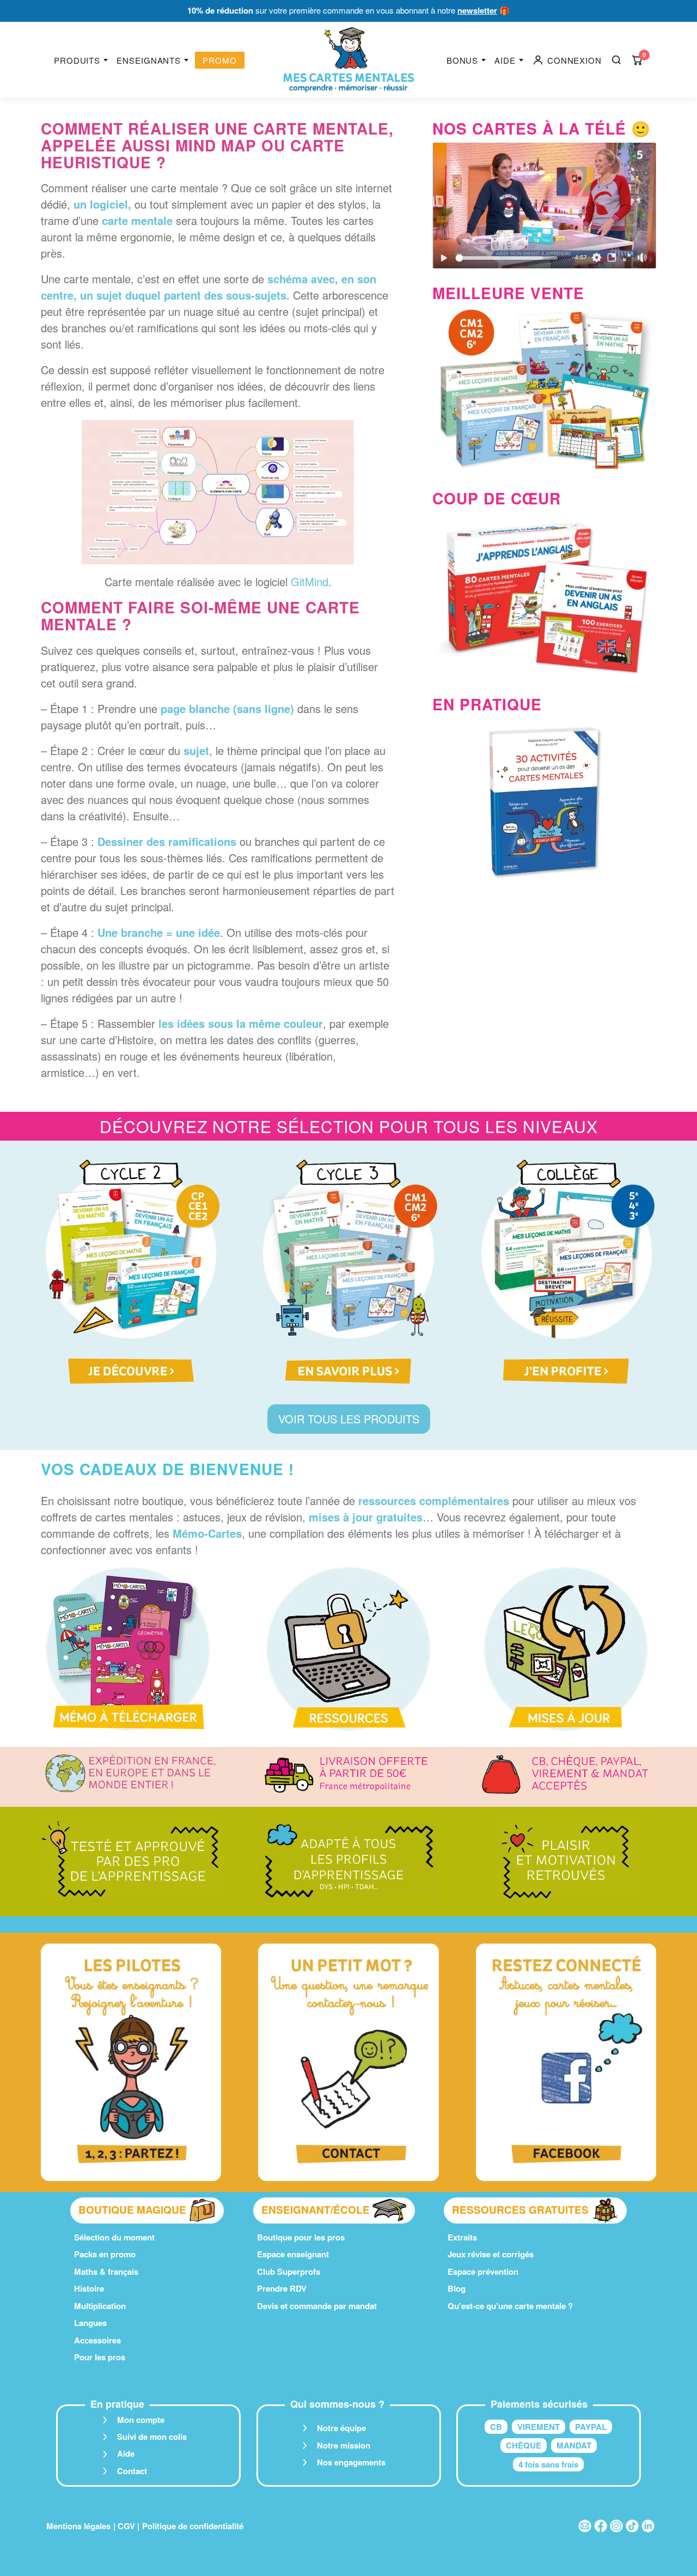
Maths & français (106, 2271)
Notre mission (344, 2445)
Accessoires (97, 2340)
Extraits (462, 2237)
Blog (457, 2288)
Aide (505, 60)
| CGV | (126, 2526)
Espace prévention (483, 2271)
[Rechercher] (616, 60)
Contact (132, 2471)
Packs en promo (105, 2254)
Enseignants (149, 60)
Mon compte (141, 2420)
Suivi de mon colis (152, 2437)
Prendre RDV (282, 2288)
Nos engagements (351, 2462)
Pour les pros (100, 2357)
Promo (220, 60)
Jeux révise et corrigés (491, 2254)
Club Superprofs (289, 2271)
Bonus (463, 60)
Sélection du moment (114, 2237)
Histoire (89, 2288)
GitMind (310, 581)
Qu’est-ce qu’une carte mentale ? (510, 2306)
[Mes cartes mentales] (348, 60)
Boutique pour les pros (301, 2237)
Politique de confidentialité (193, 2526)
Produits (77, 60)
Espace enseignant (293, 2254)
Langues (90, 2323)
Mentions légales (78, 2526)
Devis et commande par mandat (317, 2306)
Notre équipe (341, 2428)
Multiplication (100, 2306)
